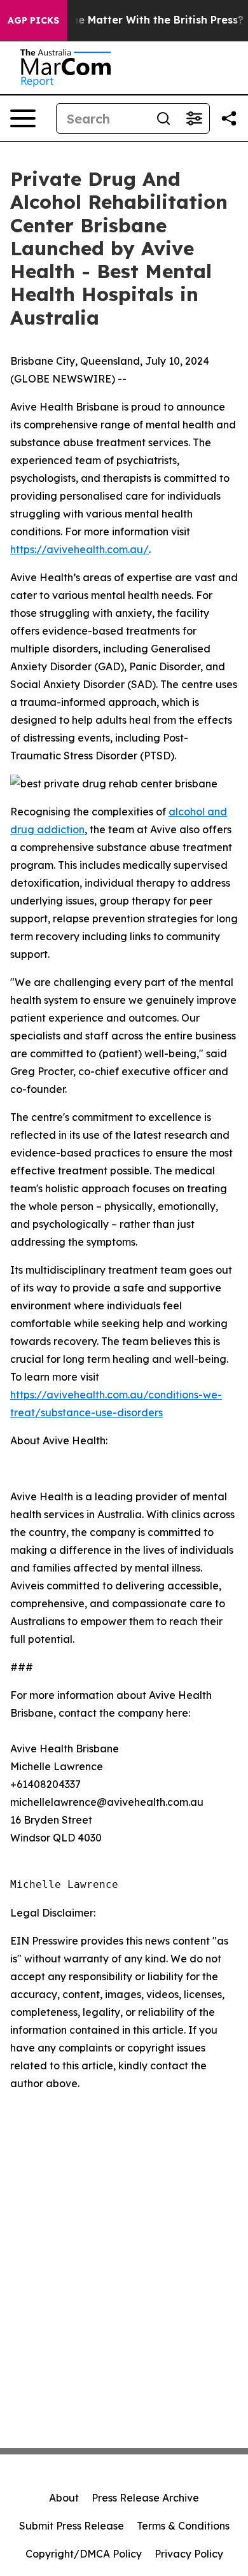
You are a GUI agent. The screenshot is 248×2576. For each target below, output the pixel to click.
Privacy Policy (189, 2554)
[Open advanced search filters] (194, 118)
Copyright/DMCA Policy (84, 2554)
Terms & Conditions (183, 2526)
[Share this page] (229, 118)
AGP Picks (33, 20)
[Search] (163, 118)
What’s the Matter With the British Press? (136, 20)
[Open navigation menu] (23, 118)
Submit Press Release (72, 2526)
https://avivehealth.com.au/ (79, 549)
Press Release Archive (145, 2498)
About (64, 2498)
